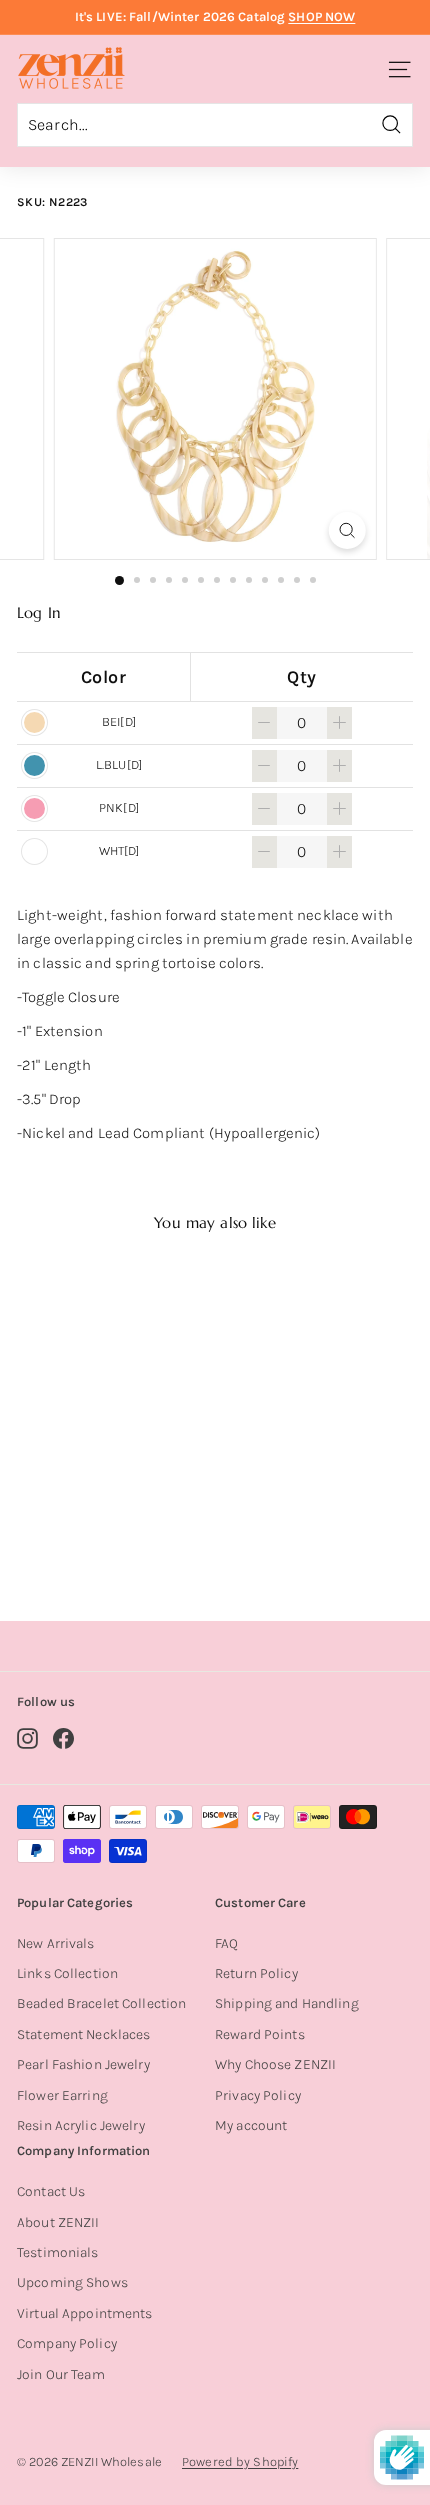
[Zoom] (346, 530)
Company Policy (67, 2343)
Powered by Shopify (240, 2461)
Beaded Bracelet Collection (101, 2003)
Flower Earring (62, 2095)
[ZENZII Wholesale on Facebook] (63, 1738)
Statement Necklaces (83, 2034)
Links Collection (67, 1973)
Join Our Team (61, 2374)
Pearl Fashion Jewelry (83, 2064)
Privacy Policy (258, 2095)
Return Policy (256, 1973)
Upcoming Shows (72, 2282)
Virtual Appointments (85, 2313)
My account (251, 2125)
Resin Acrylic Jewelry (81, 2125)
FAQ (226, 1943)
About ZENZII (58, 2222)
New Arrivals (56, 1943)
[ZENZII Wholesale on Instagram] (27, 1738)
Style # (109, 1525)
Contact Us (51, 2191)
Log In (39, 613)
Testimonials (58, 2252)
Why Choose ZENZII (275, 2064)
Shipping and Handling (287, 2003)
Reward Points (260, 2034)
